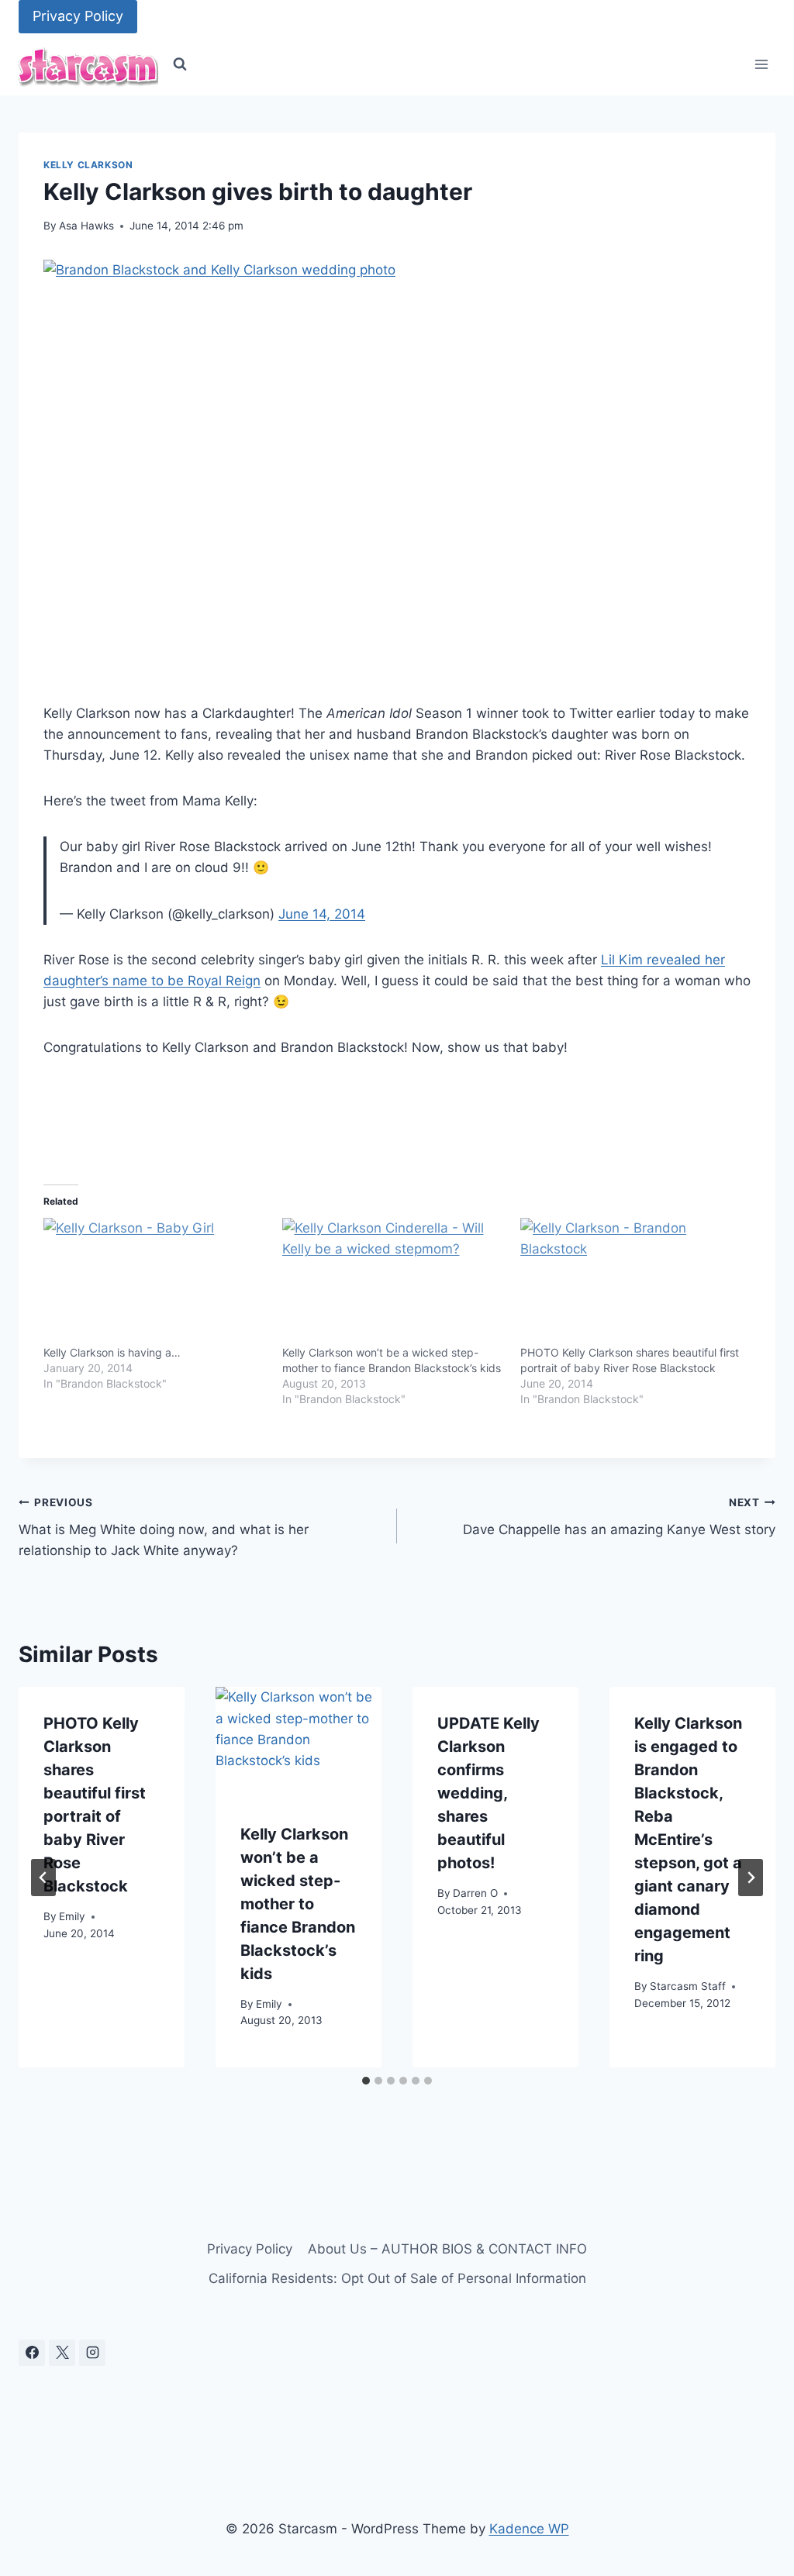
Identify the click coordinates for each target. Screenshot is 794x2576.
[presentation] (299, 1742)
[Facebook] (32, 2353)
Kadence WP (529, 2529)
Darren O (475, 1893)
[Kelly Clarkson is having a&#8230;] (155, 1281)
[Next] (751, 1878)
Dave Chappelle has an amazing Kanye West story (619, 1517)
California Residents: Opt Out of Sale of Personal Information (397, 2278)
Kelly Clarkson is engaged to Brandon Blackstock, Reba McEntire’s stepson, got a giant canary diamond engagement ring (688, 1840)
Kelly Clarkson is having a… (112, 1352)
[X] (62, 2353)
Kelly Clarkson (88, 165)
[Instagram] (92, 2353)
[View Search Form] (180, 64)
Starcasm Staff (688, 1986)
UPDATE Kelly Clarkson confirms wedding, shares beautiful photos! (488, 1793)
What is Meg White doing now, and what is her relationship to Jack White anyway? (164, 1527)
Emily (72, 1916)
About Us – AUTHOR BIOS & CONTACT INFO (447, 2249)
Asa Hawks (86, 226)
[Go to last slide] (43, 1878)
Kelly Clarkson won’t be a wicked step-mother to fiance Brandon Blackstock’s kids (298, 1904)
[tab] (366, 2081)
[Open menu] (761, 65)
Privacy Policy (78, 16)
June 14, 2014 (322, 914)
